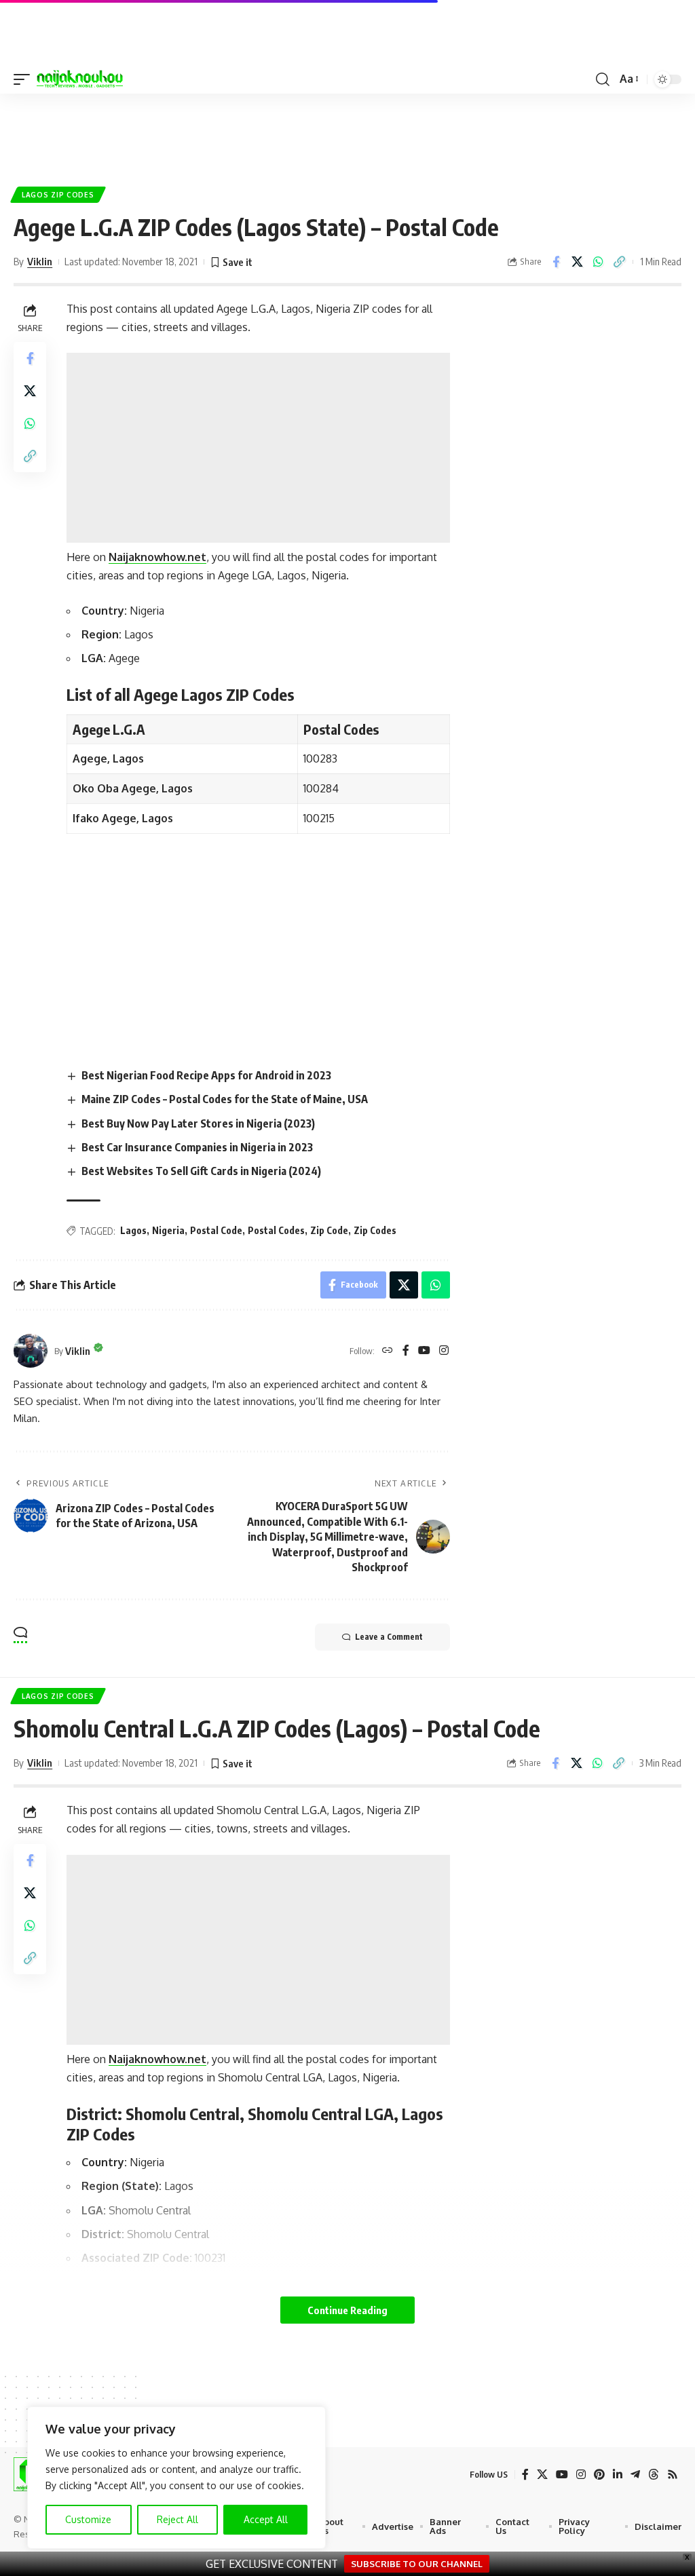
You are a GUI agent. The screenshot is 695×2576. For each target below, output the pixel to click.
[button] (25, 79)
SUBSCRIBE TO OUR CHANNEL (417, 2564)
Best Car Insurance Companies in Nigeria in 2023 (197, 1147)
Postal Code (216, 1230)
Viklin (40, 261)
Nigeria (168, 1230)
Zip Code (329, 1230)
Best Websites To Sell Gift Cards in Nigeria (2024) (201, 1171)
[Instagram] (444, 1351)
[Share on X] (577, 262)
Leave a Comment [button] (389, 1637)
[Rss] (673, 2475)
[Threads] (654, 2475)
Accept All (266, 2519)
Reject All (177, 2519)
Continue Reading (347, 2310)
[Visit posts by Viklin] (31, 1351)
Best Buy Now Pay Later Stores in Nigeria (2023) (198, 1123)
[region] (176, 2478)
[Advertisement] (347, 134)
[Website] (388, 1351)
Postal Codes (276, 1230)
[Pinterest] (599, 2475)
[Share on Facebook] (556, 262)
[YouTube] (424, 1351)
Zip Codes (375, 1230)
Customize (88, 2519)
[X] (542, 2475)
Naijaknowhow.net (157, 557)
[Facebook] (406, 1351)
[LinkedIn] (618, 2475)
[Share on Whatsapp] (598, 262)
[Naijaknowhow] (80, 79)
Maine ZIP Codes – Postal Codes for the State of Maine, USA (225, 1099)
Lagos (133, 1230)
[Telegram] (635, 2475)
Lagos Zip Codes (58, 195)
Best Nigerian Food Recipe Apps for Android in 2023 (206, 1075)
